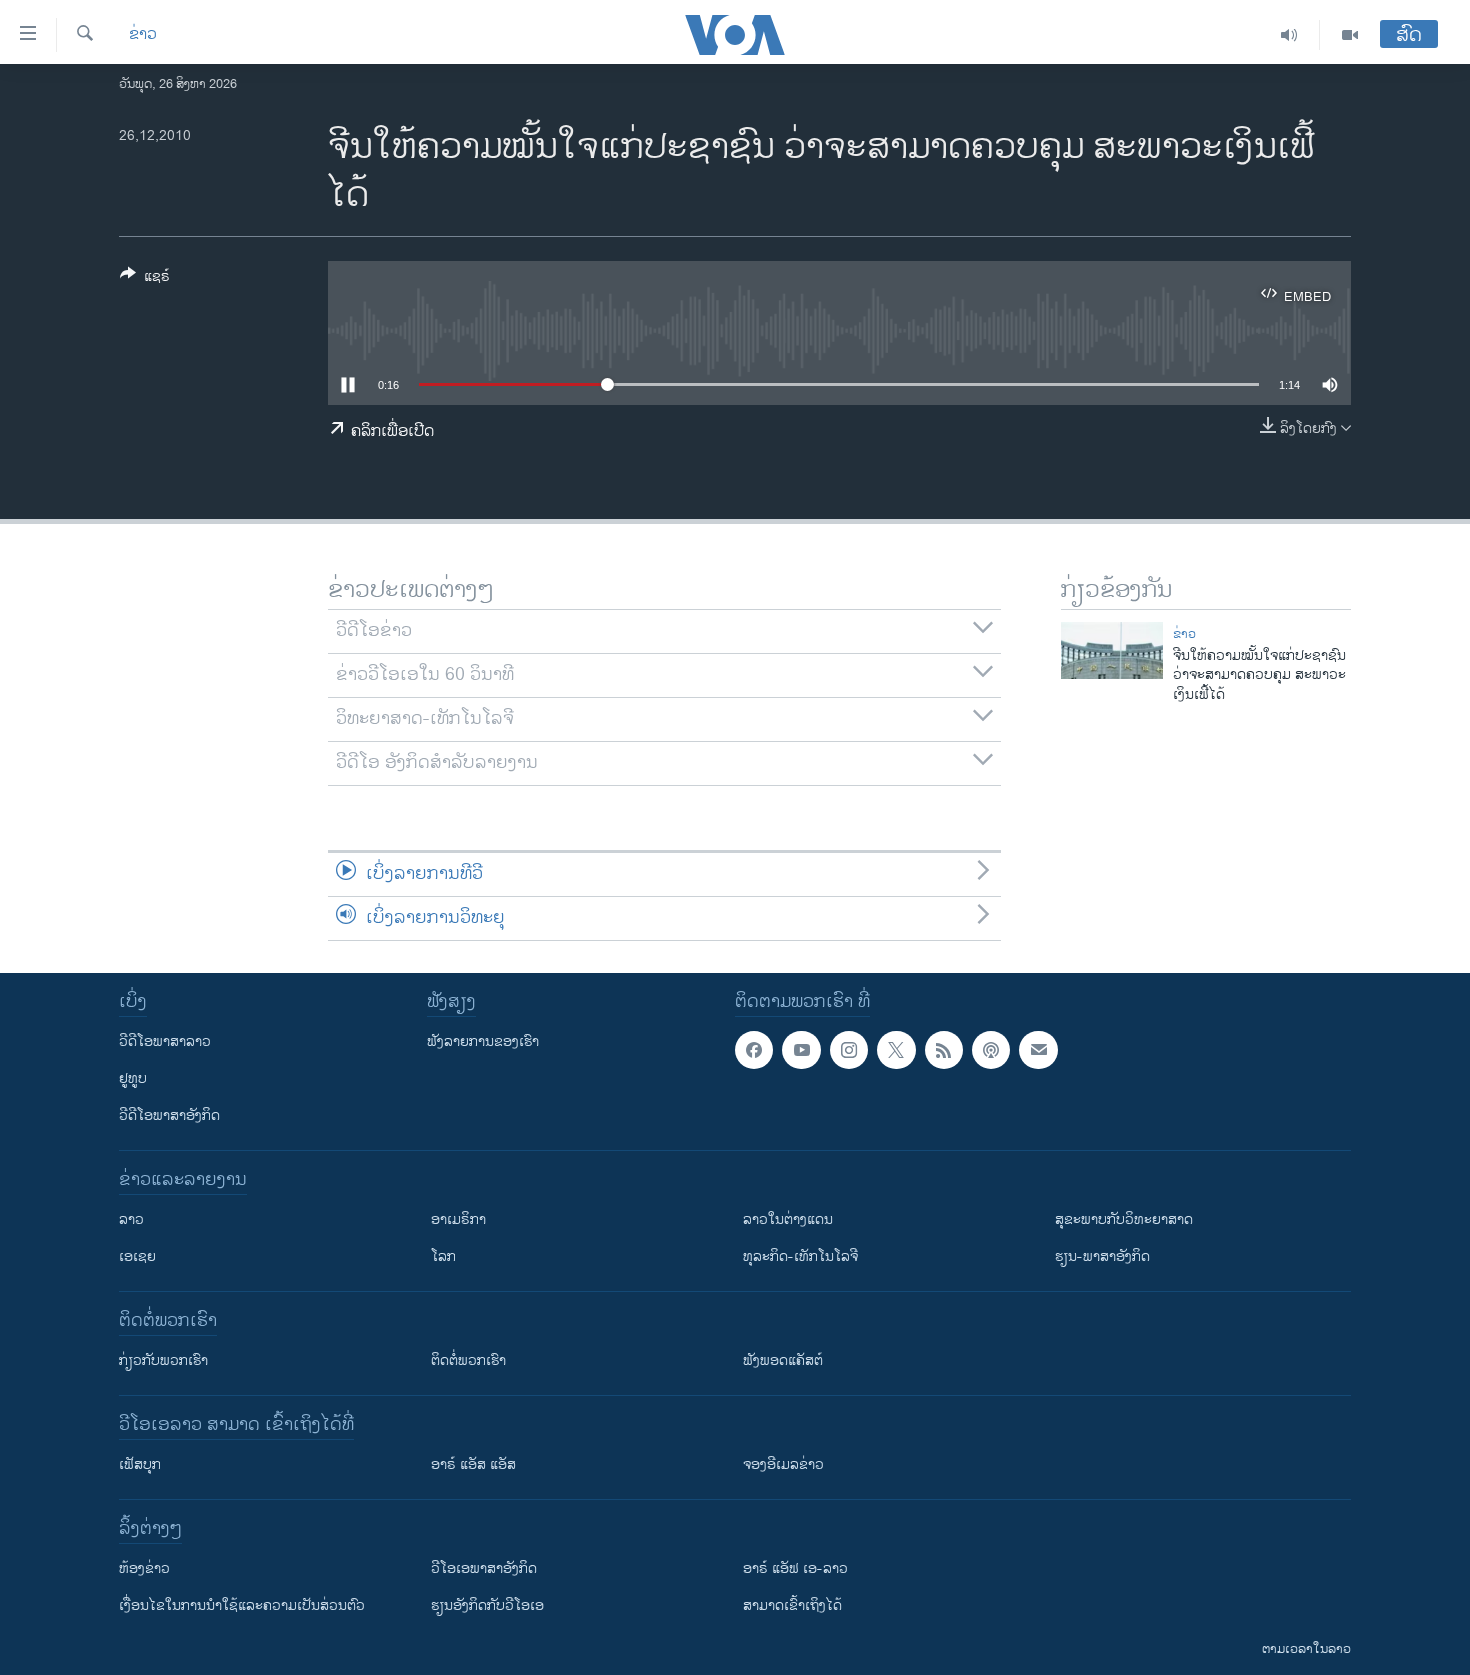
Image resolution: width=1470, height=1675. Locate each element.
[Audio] (1289, 35)
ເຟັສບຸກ (140, 1464)
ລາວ (131, 1219)
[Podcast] (991, 1050)
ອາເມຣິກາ (458, 1219)
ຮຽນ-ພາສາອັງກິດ (1102, 1256)
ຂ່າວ (143, 35)
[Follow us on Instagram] (849, 1050)
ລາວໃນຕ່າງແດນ (788, 1219)
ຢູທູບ (133, 1078)
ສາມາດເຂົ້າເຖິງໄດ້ (792, 1605)
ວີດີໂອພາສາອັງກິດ (169, 1115)
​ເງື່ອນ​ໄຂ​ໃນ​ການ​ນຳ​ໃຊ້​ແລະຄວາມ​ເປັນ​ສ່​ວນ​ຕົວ (242, 1605)
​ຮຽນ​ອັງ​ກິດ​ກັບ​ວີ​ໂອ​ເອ (487, 1605)
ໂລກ (443, 1256)
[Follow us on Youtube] (801, 1050)
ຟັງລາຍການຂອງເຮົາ (483, 1041)
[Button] (145, 279)
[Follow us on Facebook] (754, 1050)
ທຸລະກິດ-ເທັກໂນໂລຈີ (800, 1256)
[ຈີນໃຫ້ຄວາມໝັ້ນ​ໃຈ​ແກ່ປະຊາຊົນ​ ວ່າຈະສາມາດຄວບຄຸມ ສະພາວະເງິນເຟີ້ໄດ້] (1112, 650)
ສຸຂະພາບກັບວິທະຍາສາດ (1124, 1219)
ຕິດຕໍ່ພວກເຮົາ (468, 1360)
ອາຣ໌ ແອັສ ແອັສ (473, 1464)
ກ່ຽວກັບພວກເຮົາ (163, 1360)
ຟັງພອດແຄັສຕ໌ (783, 1360)
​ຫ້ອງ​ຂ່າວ (144, 1568)
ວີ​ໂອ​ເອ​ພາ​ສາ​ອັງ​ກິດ (484, 1568)
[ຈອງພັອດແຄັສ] (1038, 1050)
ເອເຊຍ (137, 1256)
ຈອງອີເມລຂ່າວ (783, 1464)
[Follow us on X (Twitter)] (896, 1050)
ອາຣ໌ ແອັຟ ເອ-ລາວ (795, 1568)
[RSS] (944, 1050)
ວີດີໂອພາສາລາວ (165, 1041)
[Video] (1350, 35)
